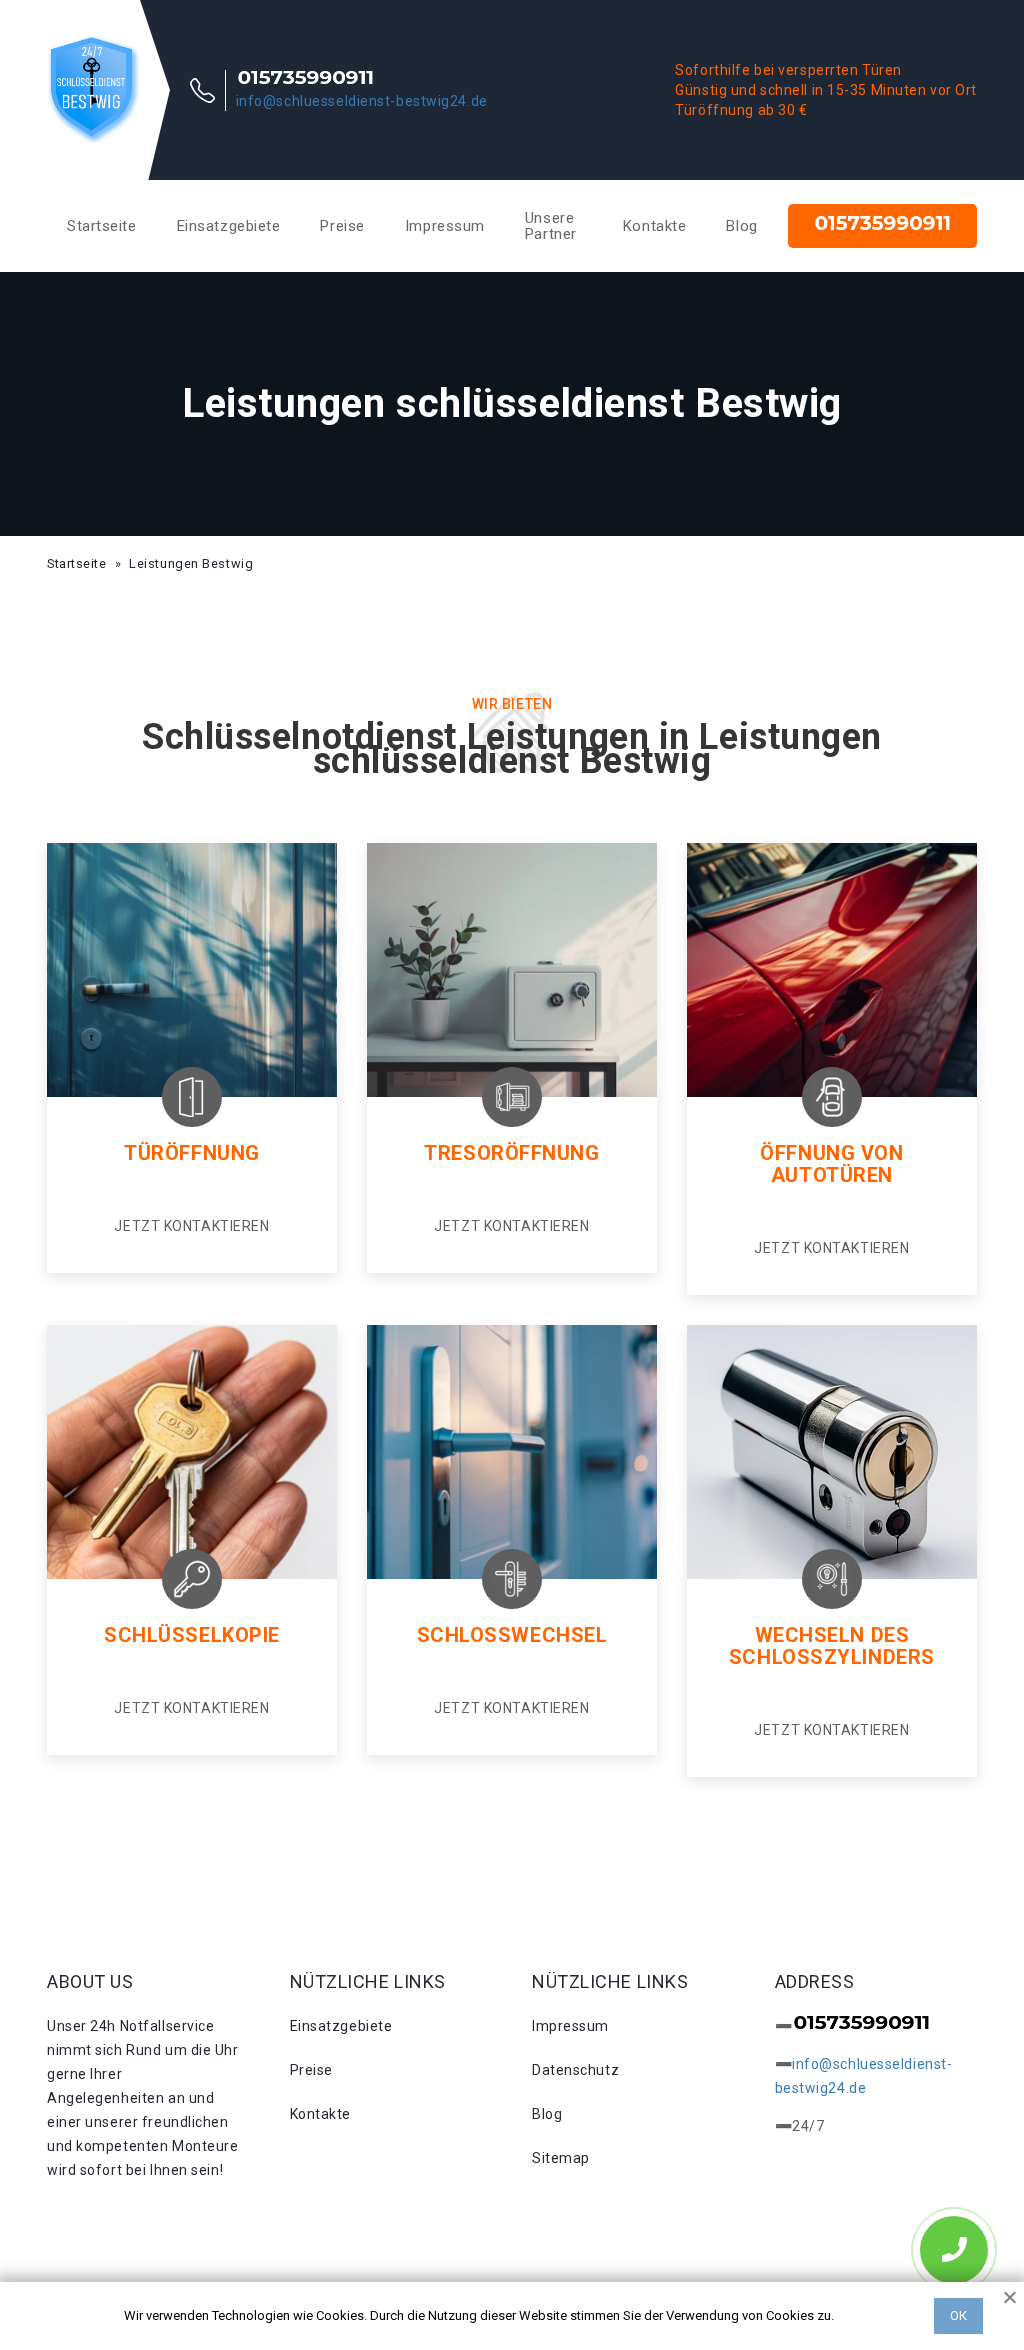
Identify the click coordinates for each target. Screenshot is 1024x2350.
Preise (342, 226)
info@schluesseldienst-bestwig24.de (362, 101)
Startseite (102, 226)
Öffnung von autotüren (831, 1164)
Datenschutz (575, 2070)
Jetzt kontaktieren (191, 1226)
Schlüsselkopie (192, 1635)
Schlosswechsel (512, 1635)
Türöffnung (192, 1153)
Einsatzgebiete (229, 226)
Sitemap (561, 2158)
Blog (741, 226)
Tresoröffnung (511, 1153)
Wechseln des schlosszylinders (832, 1646)
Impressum (445, 226)
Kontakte (654, 226)
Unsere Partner (551, 226)
